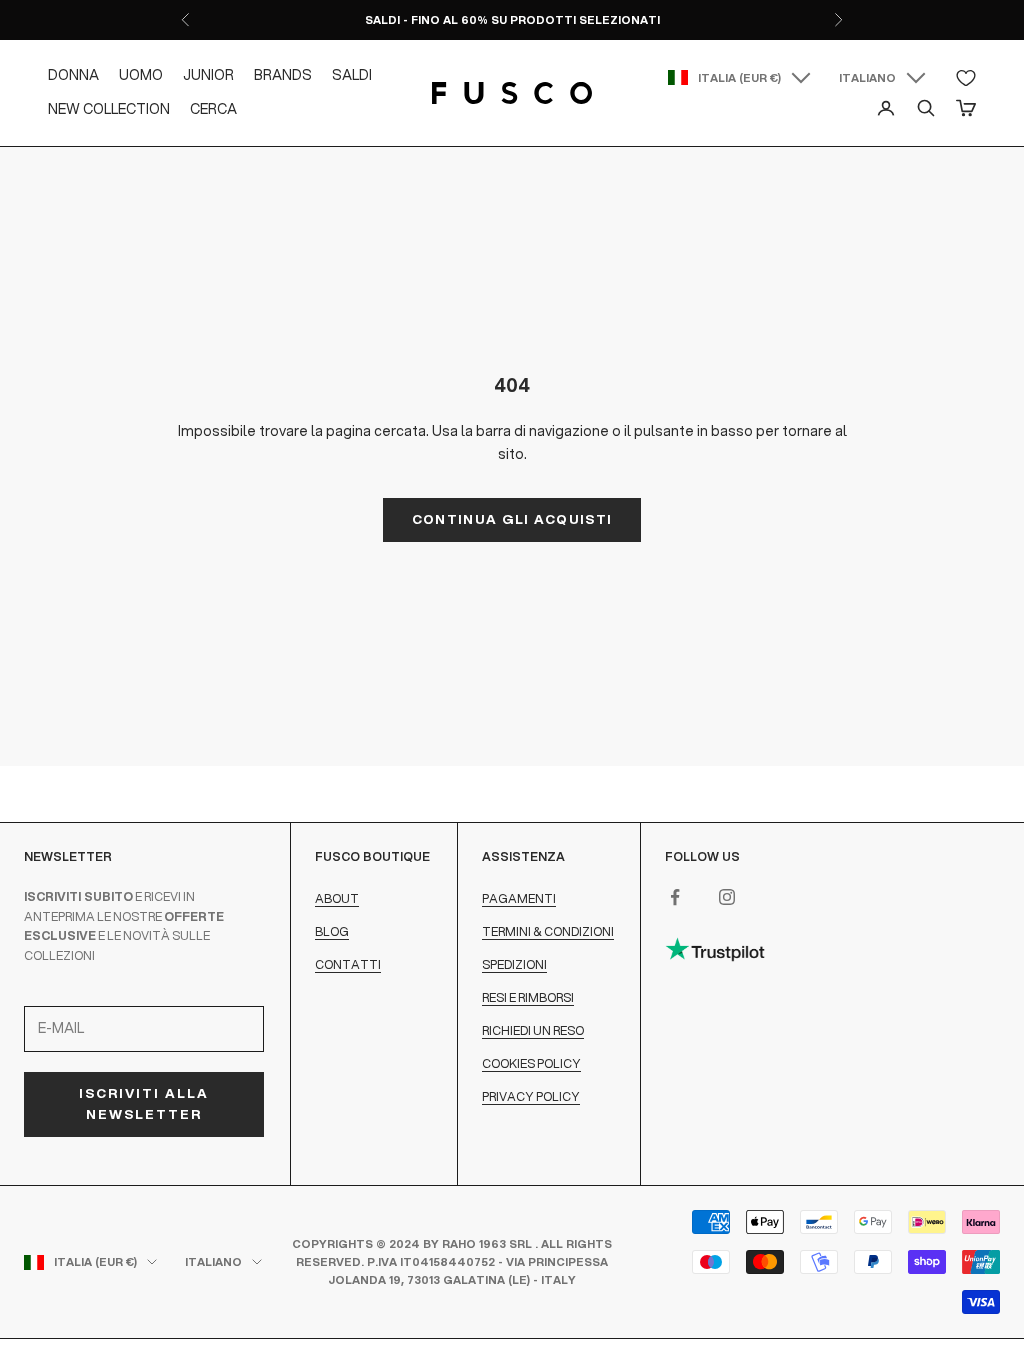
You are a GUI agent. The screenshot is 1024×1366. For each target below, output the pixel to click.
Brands (283, 75)
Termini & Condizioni (548, 931)
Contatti (348, 964)
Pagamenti (519, 898)
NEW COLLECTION (109, 109)
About (337, 898)
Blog (332, 931)
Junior (208, 75)
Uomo (141, 75)
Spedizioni (514, 964)
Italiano (867, 78)
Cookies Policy (531, 1063)
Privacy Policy (531, 1096)
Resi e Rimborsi (528, 997)
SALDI (352, 75)
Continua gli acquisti (512, 519)
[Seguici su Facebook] (675, 897)
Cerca (213, 109)
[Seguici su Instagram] (727, 897)
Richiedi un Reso (533, 1030)
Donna (73, 75)
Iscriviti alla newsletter (144, 1103)
